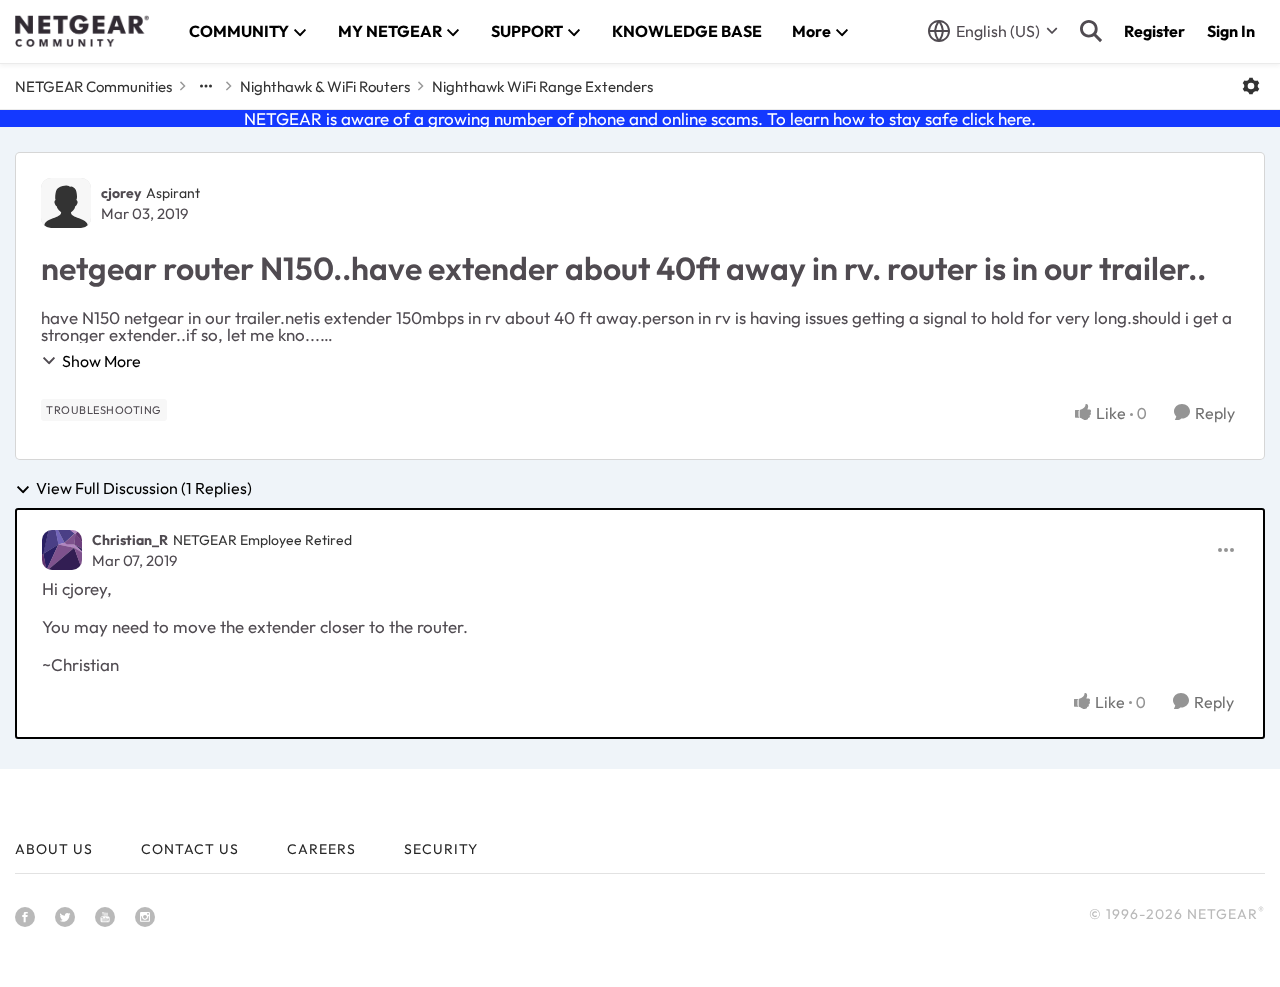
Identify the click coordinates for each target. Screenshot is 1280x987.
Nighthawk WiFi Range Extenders (542, 86)
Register (1154, 31)
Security (441, 849)
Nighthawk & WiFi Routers (325, 86)
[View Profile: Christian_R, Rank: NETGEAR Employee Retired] (62, 550)
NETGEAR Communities (93, 86)
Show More (101, 361)
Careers (321, 849)
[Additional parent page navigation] (206, 86)
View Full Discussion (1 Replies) (144, 489)
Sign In (1231, 31)
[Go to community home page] (82, 31)
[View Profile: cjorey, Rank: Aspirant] (66, 203)
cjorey (121, 193)
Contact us (190, 849)
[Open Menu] (1251, 86)
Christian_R (130, 540)
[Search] (1091, 31)
